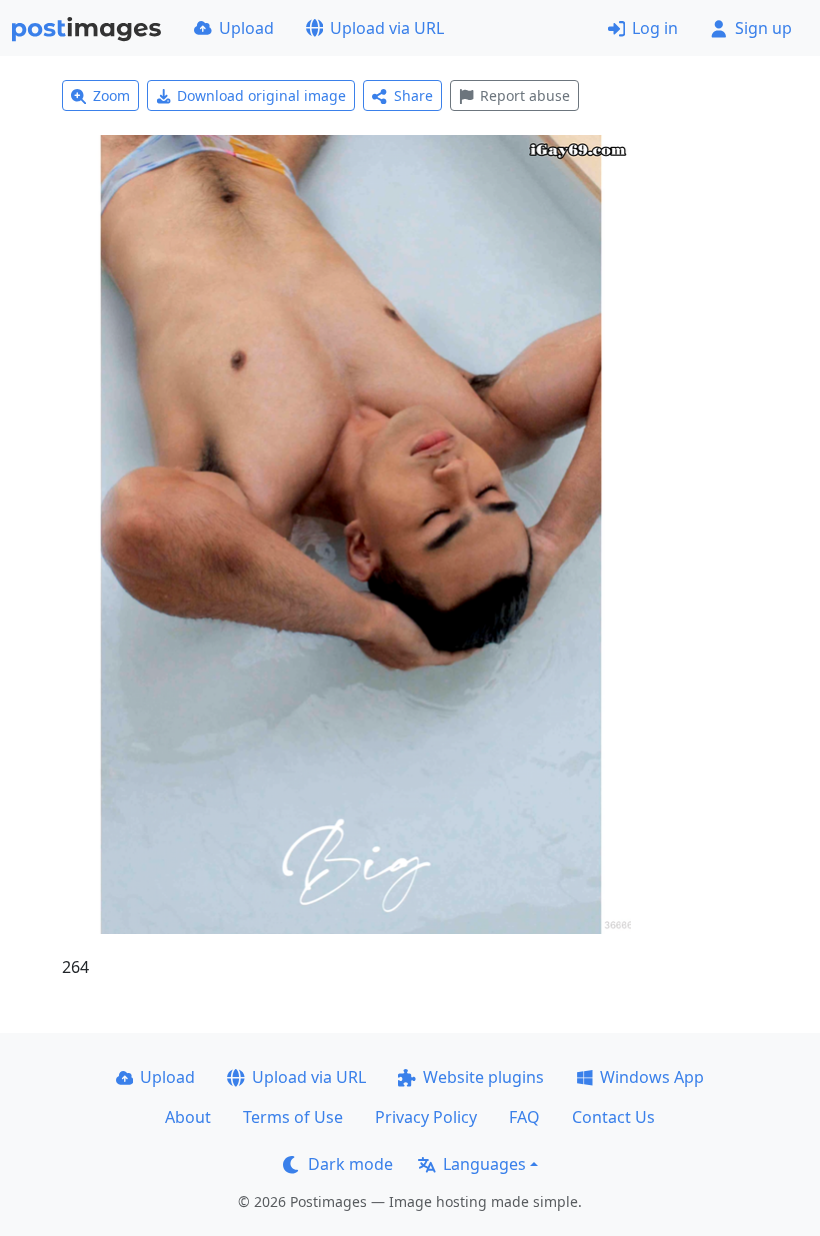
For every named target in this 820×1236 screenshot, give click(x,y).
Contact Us (613, 1117)
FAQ (524, 1117)
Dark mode (350, 1164)
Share (413, 95)
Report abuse (525, 95)
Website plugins (483, 1077)
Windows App (652, 1077)
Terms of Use (293, 1117)
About (188, 1117)
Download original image (261, 95)
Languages (484, 1164)
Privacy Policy (426, 1117)
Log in (655, 28)
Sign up (763, 28)
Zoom (111, 95)
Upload (246, 28)
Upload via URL (387, 28)
